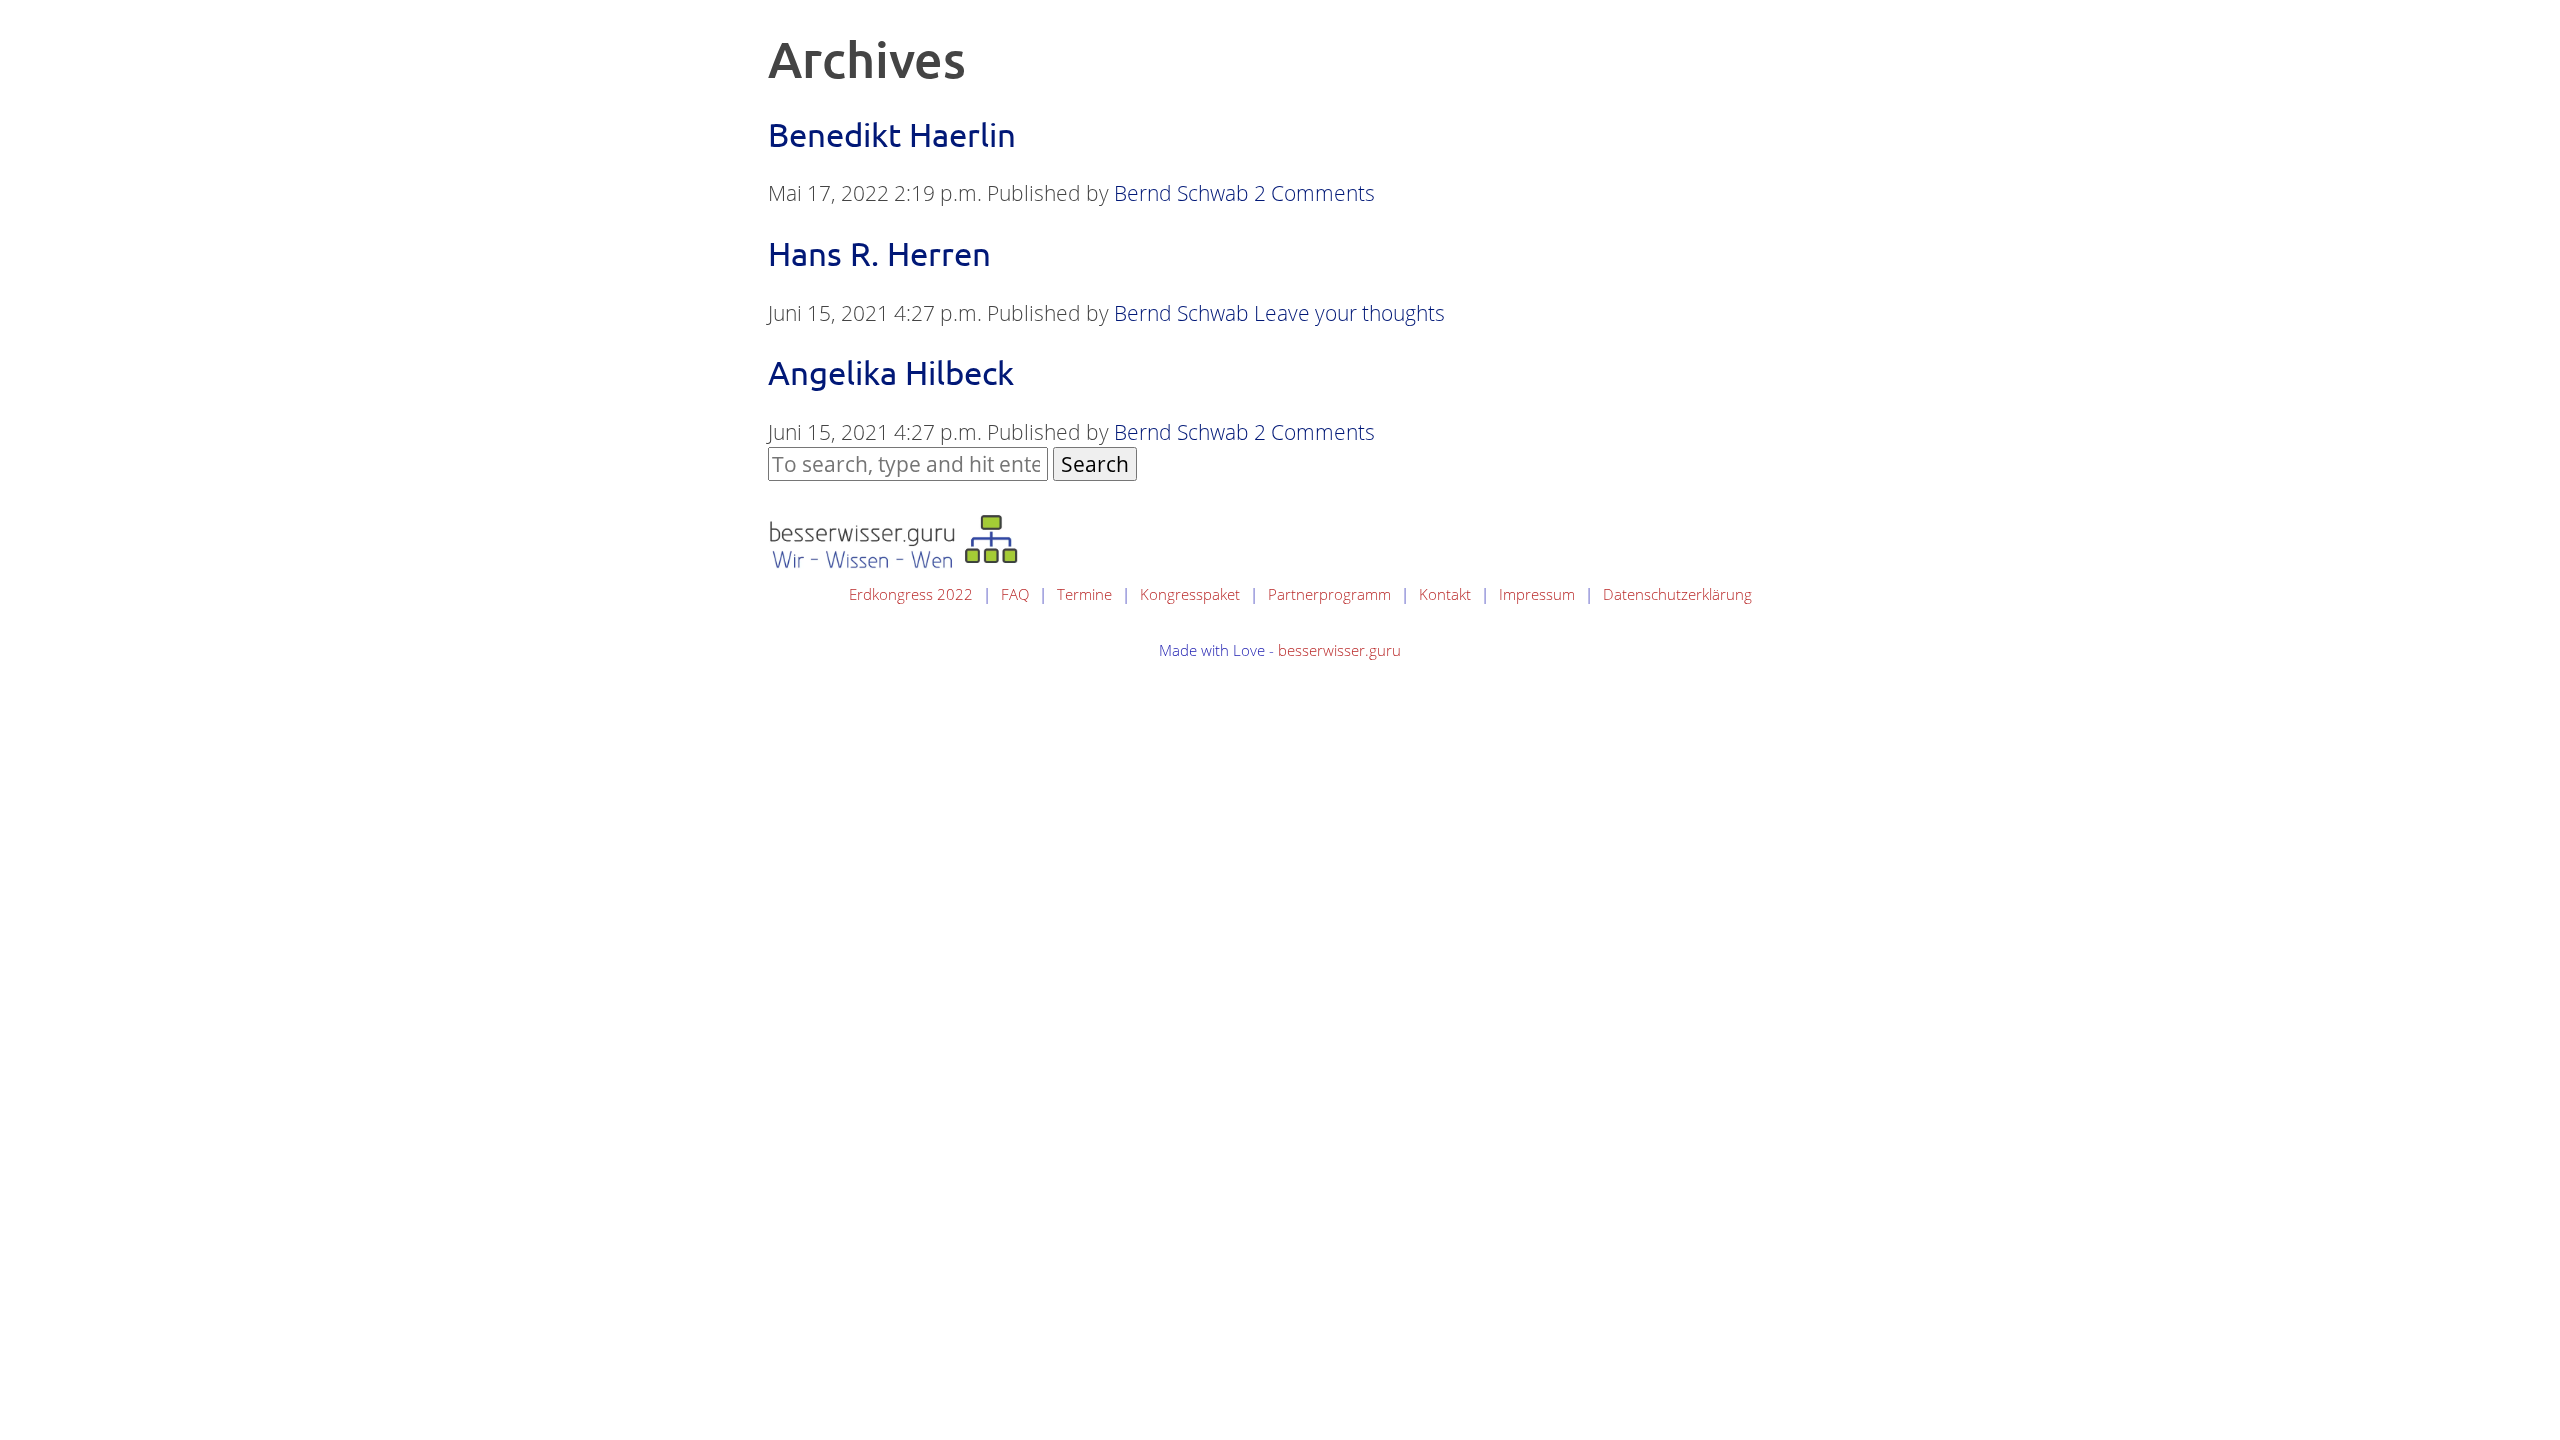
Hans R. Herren (879, 253)
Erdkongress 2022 (911, 594)
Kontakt (1445, 594)
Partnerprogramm (1329, 594)
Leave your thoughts (1349, 313)
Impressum (1537, 594)
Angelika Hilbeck (891, 372)
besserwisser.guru (1339, 650)
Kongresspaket (1190, 594)
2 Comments (1314, 193)
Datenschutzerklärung (1677, 594)
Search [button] (1095, 464)
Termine (1084, 594)
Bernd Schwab (1181, 193)
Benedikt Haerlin (892, 134)
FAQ (1015, 594)
